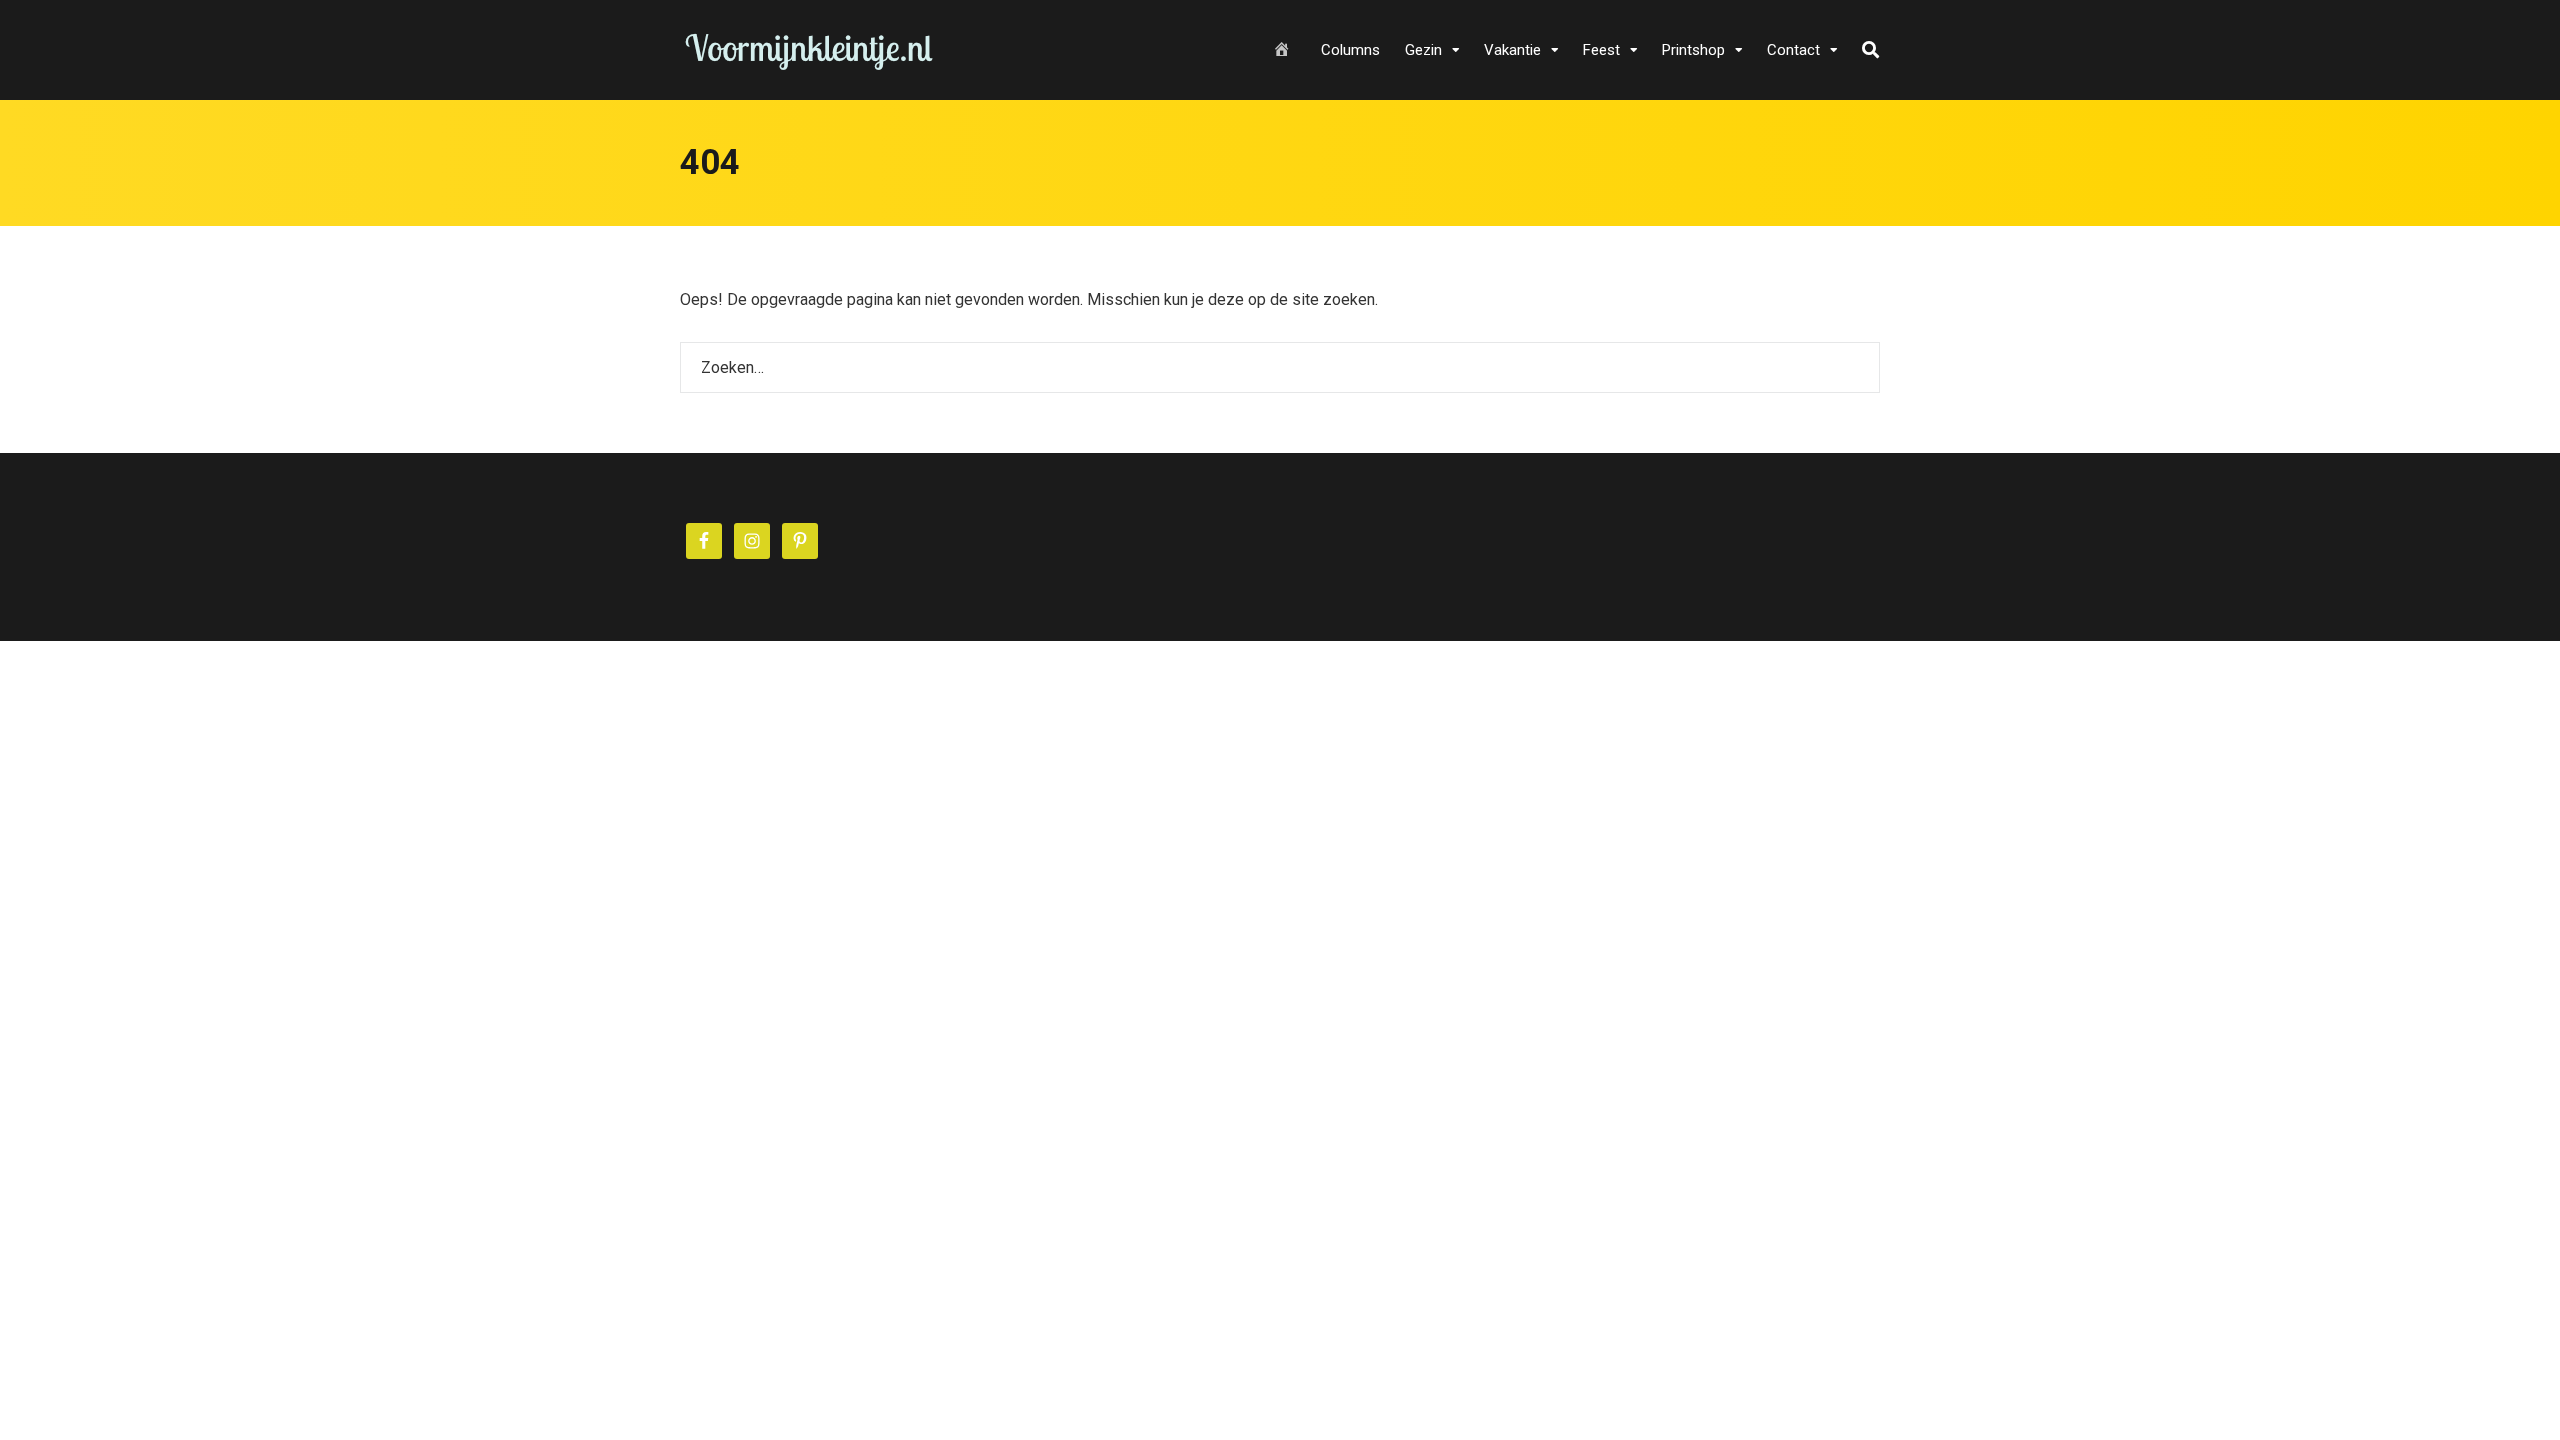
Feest (1601, 50)
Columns (1350, 50)
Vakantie (1512, 50)
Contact (1793, 50)
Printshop (1693, 50)
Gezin (1423, 50)
